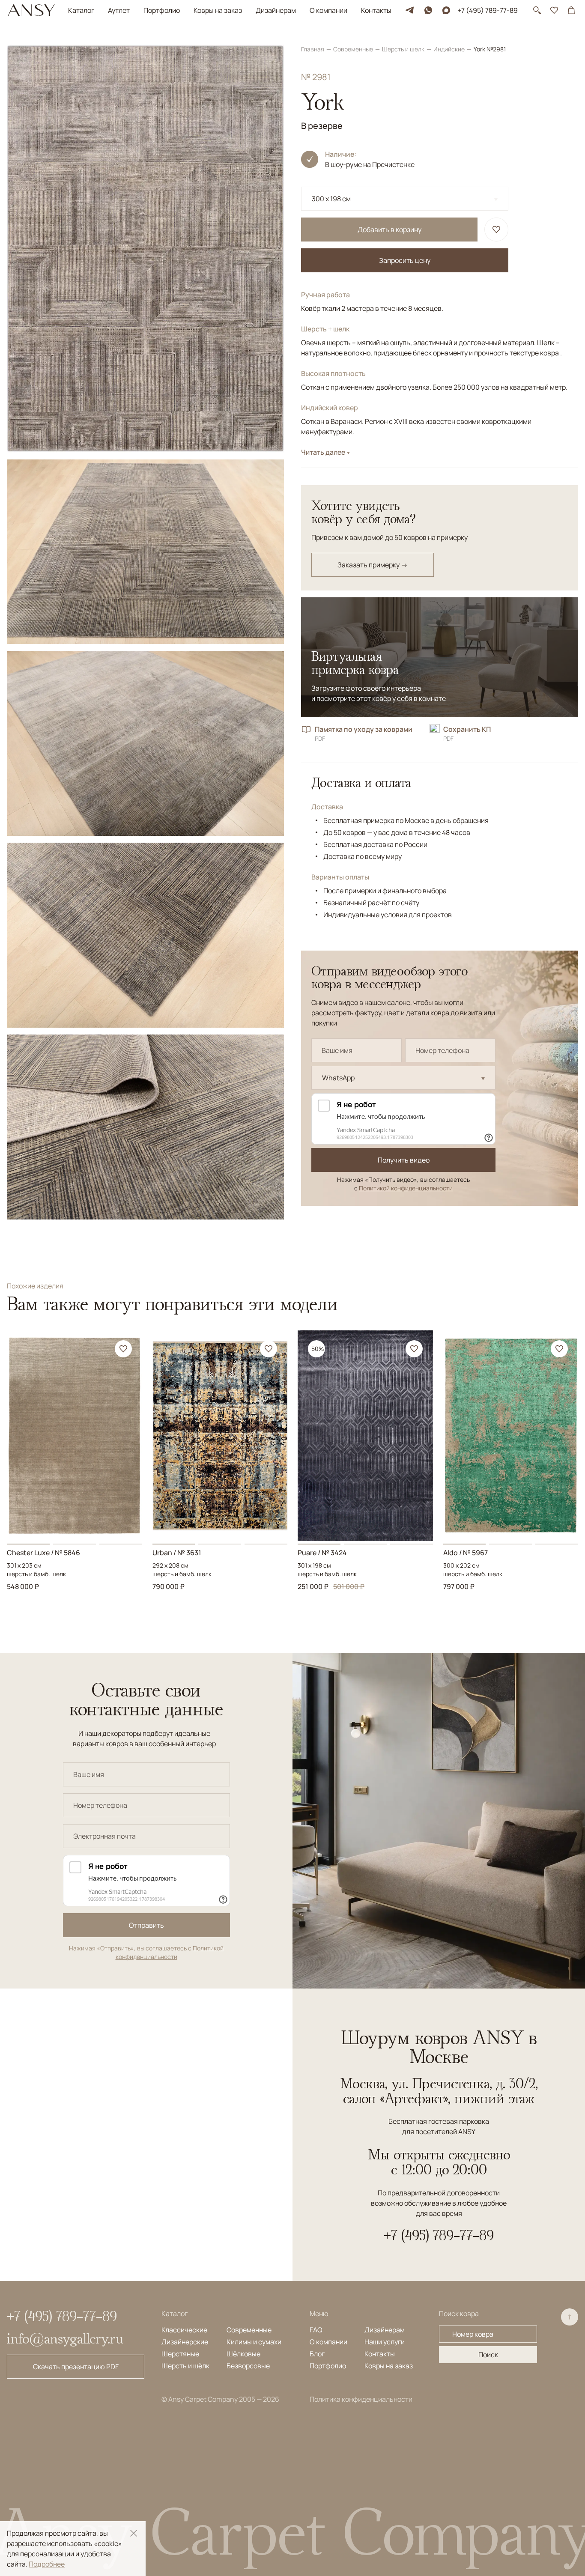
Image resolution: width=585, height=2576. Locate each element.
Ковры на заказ (218, 10)
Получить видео (404, 1160)
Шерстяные (180, 2354)
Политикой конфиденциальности (406, 1188)
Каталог (81, 10)
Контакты (376, 10)
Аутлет (119, 10)
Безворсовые (248, 2366)
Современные (354, 49)
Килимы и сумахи (254, 2342)
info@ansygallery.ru (65, 2338)
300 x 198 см (331, 199)
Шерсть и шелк (404, 49)
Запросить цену (405, 260)
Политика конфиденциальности (361, 2399)
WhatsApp (338, 1078)
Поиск (488, 2355)
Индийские (450, 49)
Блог (317, 2354)
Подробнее (47, 2564)
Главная (313, 49)
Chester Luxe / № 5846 (43, 1553)
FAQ (316, 2330)
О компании (328, 10)
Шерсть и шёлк (185, 2366)
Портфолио (162, 10)
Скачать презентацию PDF (76, 2367)
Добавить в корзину (390, 230)
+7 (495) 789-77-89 (488, 10)
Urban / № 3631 (177, 1553)
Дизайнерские (185, 2342)
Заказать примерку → (373, 565)
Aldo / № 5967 (466, 1553)
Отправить (146, 1925)
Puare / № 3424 (322, 1553)
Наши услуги (385, 2342)
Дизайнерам (276, 10)
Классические (184, 2330)
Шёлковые (243, 2354)
